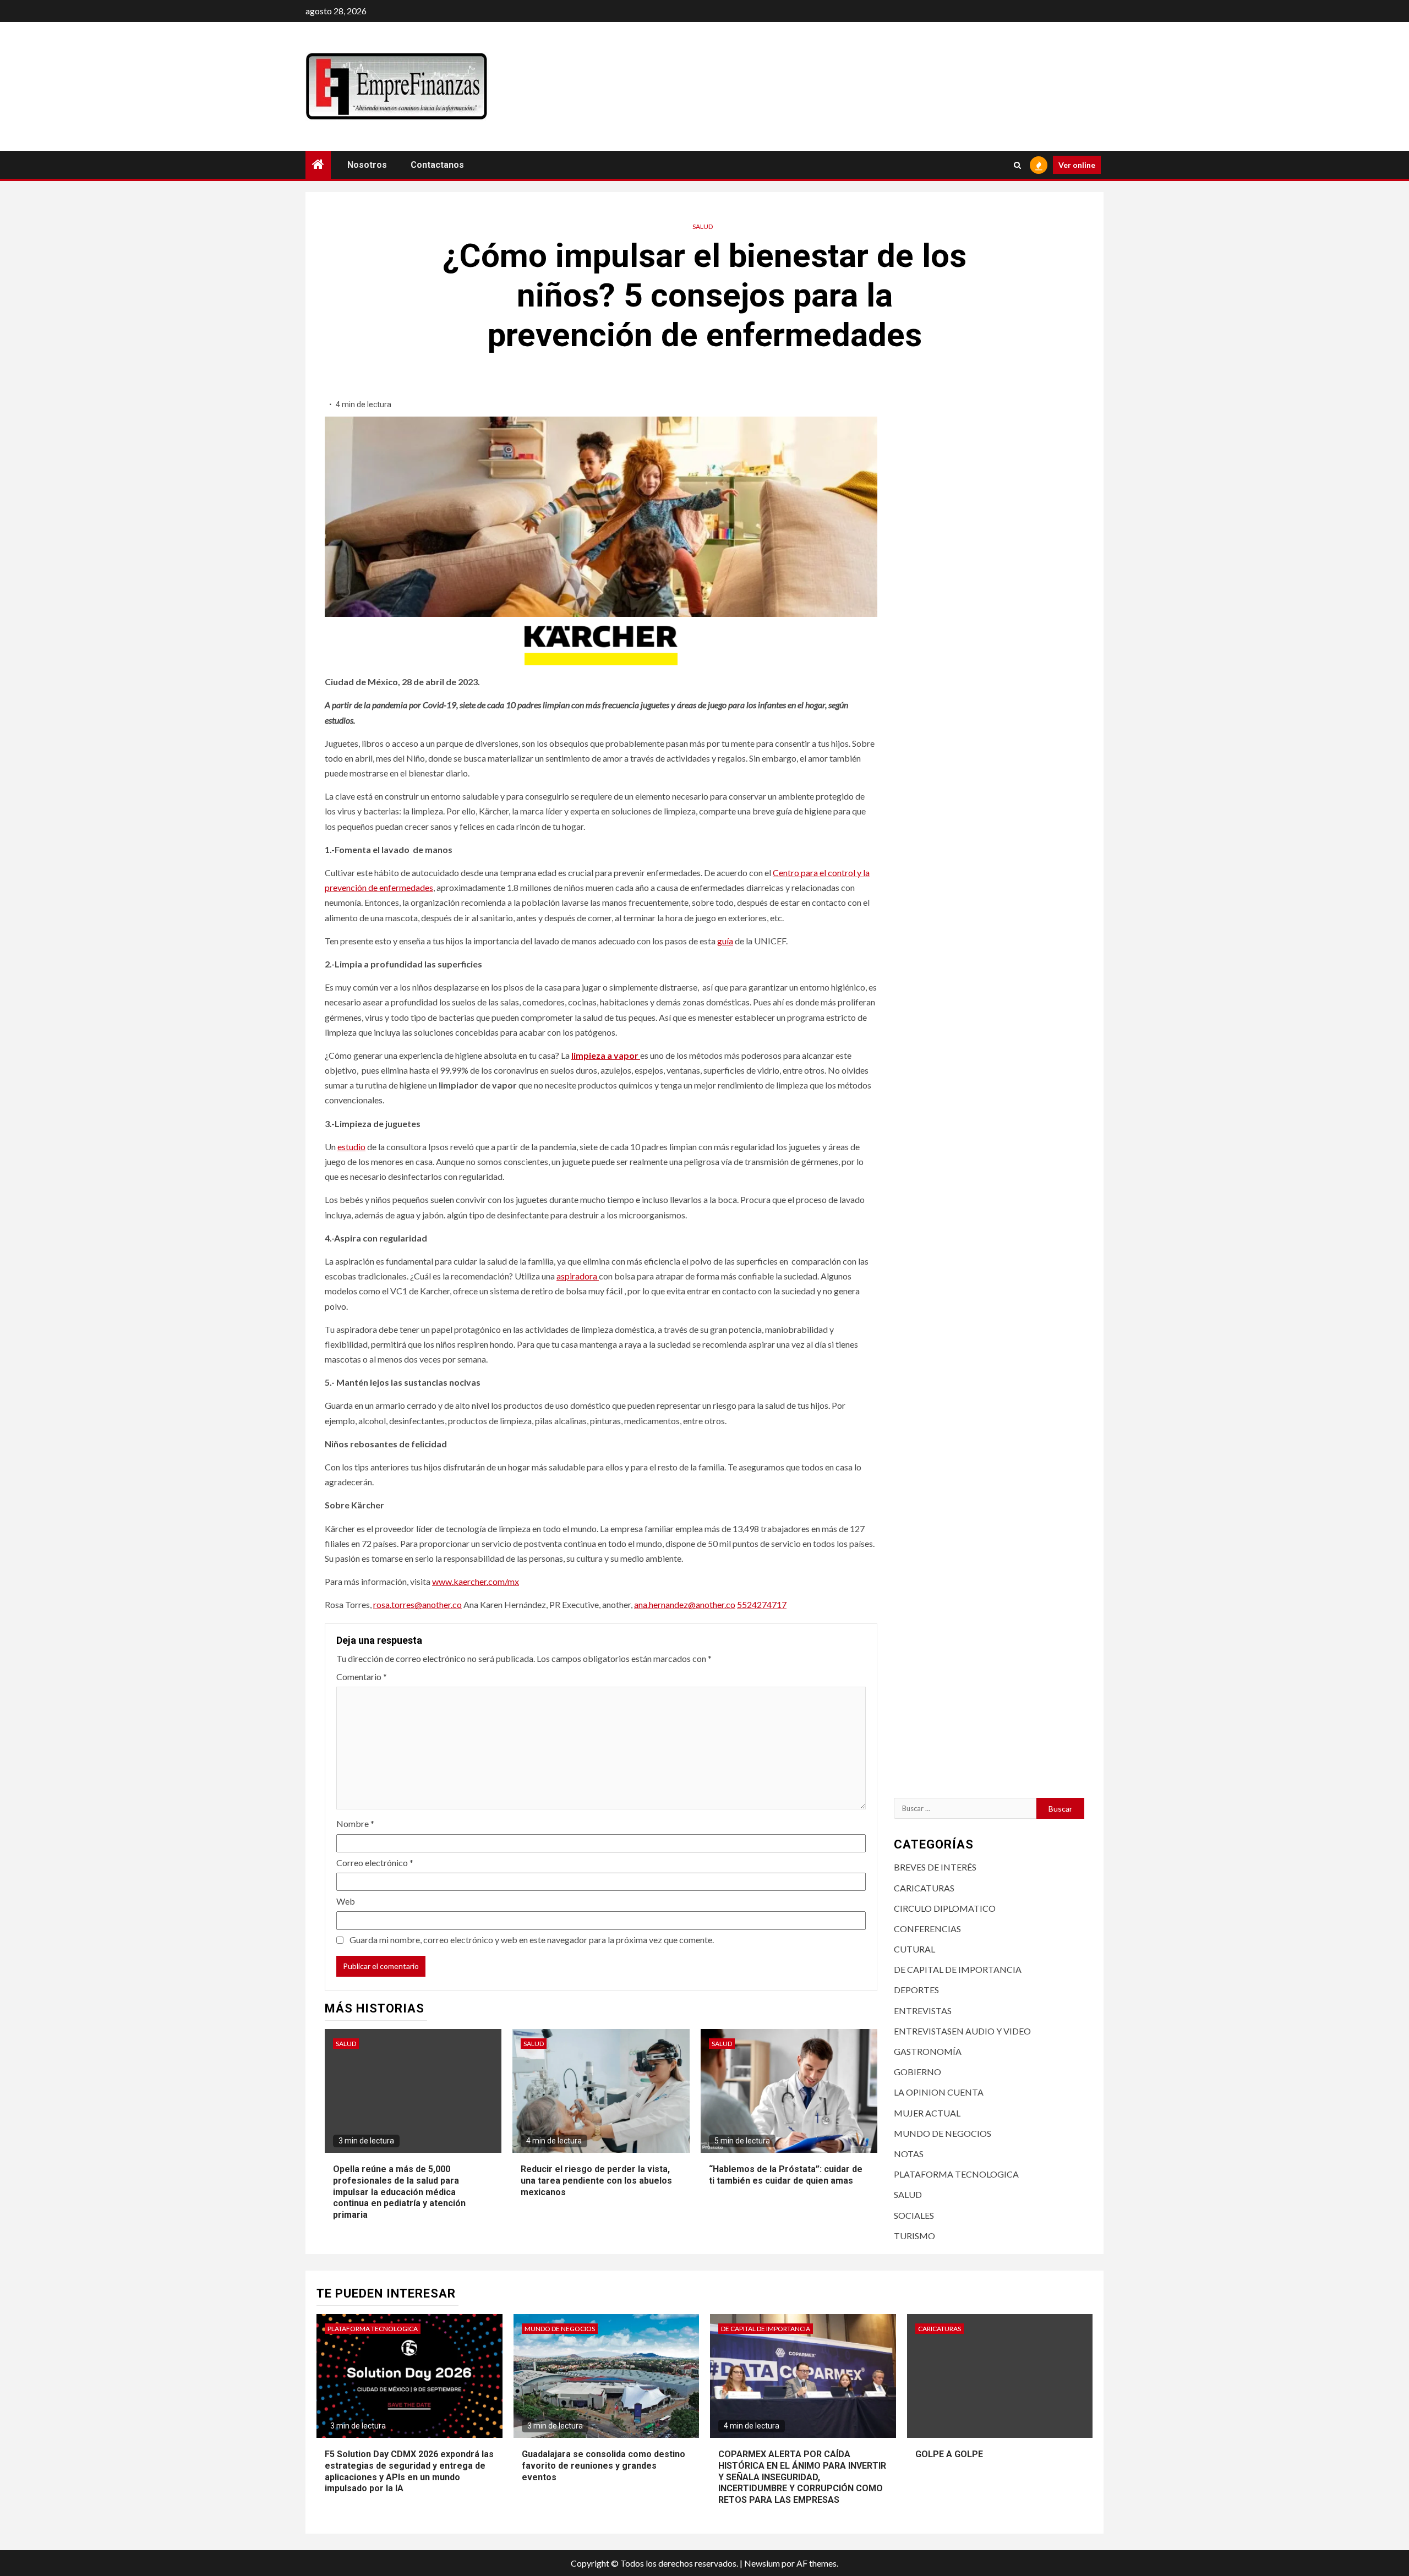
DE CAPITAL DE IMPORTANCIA (958, 1969)
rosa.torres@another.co (417, 1604)
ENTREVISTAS (923, 2011)
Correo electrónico (375, 1863)
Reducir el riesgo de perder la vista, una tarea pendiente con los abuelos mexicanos (596, 2181)
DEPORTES (916, 1990)
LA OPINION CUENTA (939, 2092)
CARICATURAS (924, 1888)
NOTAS (909, 2154)
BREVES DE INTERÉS (935, 1867)
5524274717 (762, 1604)
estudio (351, 1147)
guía (725, 941)
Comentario (362, 1677)
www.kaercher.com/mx (476, 1581)
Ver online (1077, 165)
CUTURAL (914, 1949)
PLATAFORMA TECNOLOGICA (956, 2174)
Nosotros (367, 165)
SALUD (703, 226)
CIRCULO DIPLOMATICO (945, 1908)
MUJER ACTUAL (927, 2113)
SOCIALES (914, 2215)
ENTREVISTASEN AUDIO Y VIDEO (962, 2031)
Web (346, 1901)
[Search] (1017, 165)
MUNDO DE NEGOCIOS (943, 2133)
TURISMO (914, 2236)
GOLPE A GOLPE (949, 2454)
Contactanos (437, 165)
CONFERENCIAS (927, 1929)
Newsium (762, 2563)
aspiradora (578, 1276)
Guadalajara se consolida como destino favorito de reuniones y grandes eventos (604, 2466)
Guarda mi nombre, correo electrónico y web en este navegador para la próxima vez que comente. (532, 1940)
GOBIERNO (918, 2072)
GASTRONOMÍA (928, 2051)
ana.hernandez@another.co (685, 1604)
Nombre (355, 1823)
